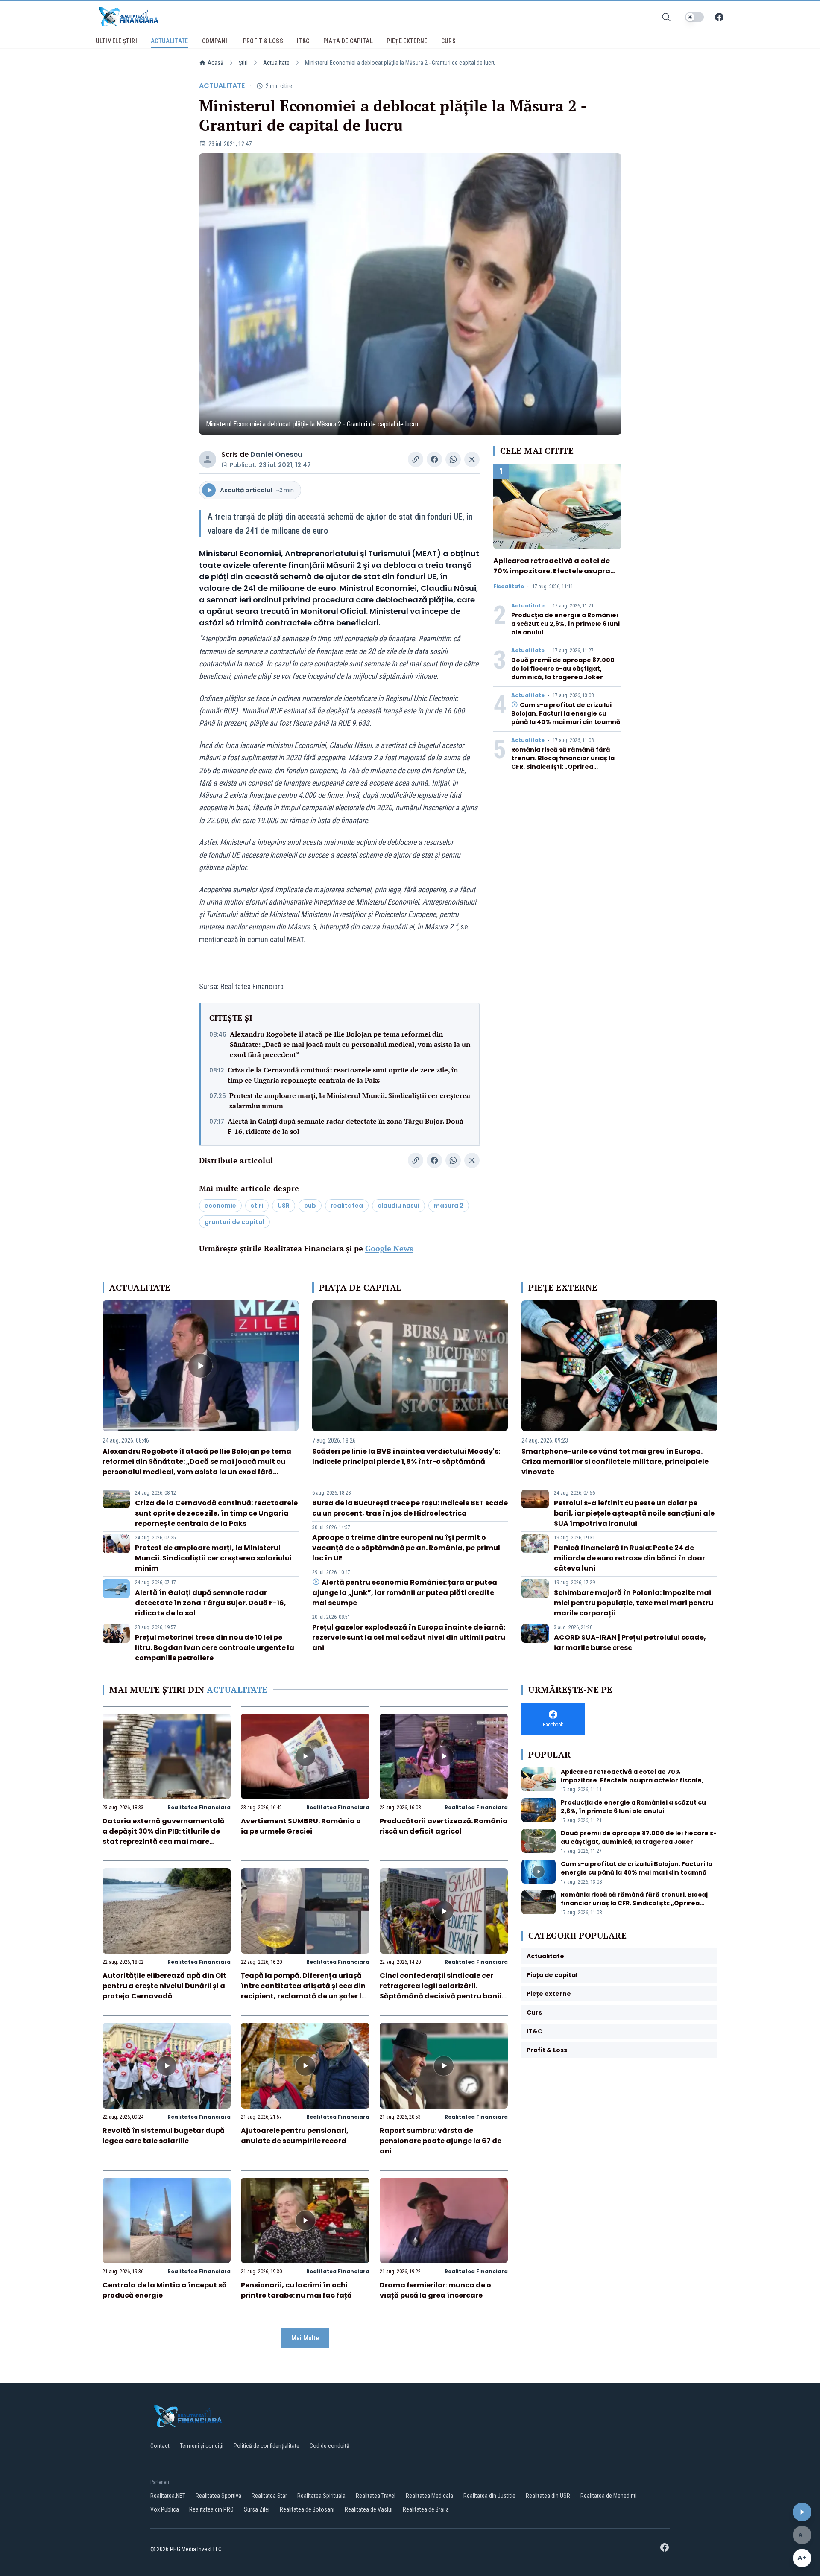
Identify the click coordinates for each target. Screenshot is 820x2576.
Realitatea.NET (168, 2496)
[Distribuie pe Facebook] (434, 459)
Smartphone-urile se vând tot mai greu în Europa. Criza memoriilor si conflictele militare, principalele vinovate (615, 1462)
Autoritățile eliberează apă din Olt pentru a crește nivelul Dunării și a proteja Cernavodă (164, 1986)
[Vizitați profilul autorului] (208, 459)
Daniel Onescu (276, 454)
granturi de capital (234, 1222)
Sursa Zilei (257, 2509)
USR (284, 1206)
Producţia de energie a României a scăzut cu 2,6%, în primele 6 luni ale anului (565, 624)
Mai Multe (305, 2338)
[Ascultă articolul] (802, 2512)
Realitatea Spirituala (321, 2496)
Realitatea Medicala (429, 2496)
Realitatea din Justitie (489, 2496)
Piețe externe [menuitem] (407, 41)
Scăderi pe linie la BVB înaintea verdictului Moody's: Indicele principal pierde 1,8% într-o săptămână (406, 1456)
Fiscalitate (509, 587)
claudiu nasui (398, 1206)
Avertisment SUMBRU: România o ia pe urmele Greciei (301, 1826)
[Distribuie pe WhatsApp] (453, 459)
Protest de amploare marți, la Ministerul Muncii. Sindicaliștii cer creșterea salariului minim (350, 1101)
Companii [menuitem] (216, 41)
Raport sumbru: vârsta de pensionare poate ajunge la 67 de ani (441, 2141)
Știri (243, 63)
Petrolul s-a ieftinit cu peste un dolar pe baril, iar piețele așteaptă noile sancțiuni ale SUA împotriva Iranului (634, 1513)
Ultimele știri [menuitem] (116, 41)
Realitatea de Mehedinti (609, 2496)
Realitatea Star (269, 2496)
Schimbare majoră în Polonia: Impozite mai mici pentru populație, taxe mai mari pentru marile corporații (634, 1603)
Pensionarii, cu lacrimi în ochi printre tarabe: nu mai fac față (296, 2290)
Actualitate (276, 63)
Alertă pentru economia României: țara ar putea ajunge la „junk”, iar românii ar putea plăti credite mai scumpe (405, 1593)
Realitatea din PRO (211, 2509)
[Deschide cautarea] (666, 17)
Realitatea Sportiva (218, 2496)
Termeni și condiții (202, 2446)
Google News (389, 1248)
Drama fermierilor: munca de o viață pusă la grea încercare (435, 2290)
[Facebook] (719, 17)
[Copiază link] (416, 459)
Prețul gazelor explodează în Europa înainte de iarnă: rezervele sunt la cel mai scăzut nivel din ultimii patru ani (409, 1637)
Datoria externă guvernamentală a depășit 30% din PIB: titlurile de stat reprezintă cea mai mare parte (164, 1836)
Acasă (215, 63)
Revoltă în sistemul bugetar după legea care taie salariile (164, 2136)
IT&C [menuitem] (303, 41)
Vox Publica (165, 2509)
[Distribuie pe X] (472, 459)
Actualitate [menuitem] (170, 41)
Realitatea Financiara (199, 1807)
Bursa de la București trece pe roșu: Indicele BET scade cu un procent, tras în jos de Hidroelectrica (410, 1508)
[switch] (694, 17)
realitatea (347, 1206)
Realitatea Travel (376, 2496)
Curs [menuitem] (448, 41)
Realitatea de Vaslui (369, 2509)
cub (310, 1206)
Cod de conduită (329, 2446)
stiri (257, 1206)
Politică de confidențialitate (266, 2446)
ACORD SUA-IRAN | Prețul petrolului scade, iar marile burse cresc (630, 1643)
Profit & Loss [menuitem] (263, 41)
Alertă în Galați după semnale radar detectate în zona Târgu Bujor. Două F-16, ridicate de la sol (346, 1126)
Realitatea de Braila (426, 2509)
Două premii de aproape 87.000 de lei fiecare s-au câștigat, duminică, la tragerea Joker (563, 669)
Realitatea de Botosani (307, 2509)
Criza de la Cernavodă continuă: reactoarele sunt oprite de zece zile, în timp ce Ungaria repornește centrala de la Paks (343, 1075)
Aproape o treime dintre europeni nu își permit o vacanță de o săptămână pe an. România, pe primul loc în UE (406, 1548)
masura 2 (449, 1206)
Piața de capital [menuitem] (348, 41)
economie (220, 1206)
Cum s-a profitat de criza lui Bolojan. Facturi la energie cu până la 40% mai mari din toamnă (566, 713)
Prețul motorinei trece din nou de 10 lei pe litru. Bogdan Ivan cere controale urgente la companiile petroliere (215, 1648)
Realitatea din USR (548, 2496)
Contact (160, 2446)
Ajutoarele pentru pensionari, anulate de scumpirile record (295, 2136)
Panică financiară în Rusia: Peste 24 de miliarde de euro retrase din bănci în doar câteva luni (630, 1558)
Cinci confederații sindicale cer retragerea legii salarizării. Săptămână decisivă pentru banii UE (441, 1991)
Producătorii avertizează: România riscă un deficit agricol (444, 1826)
